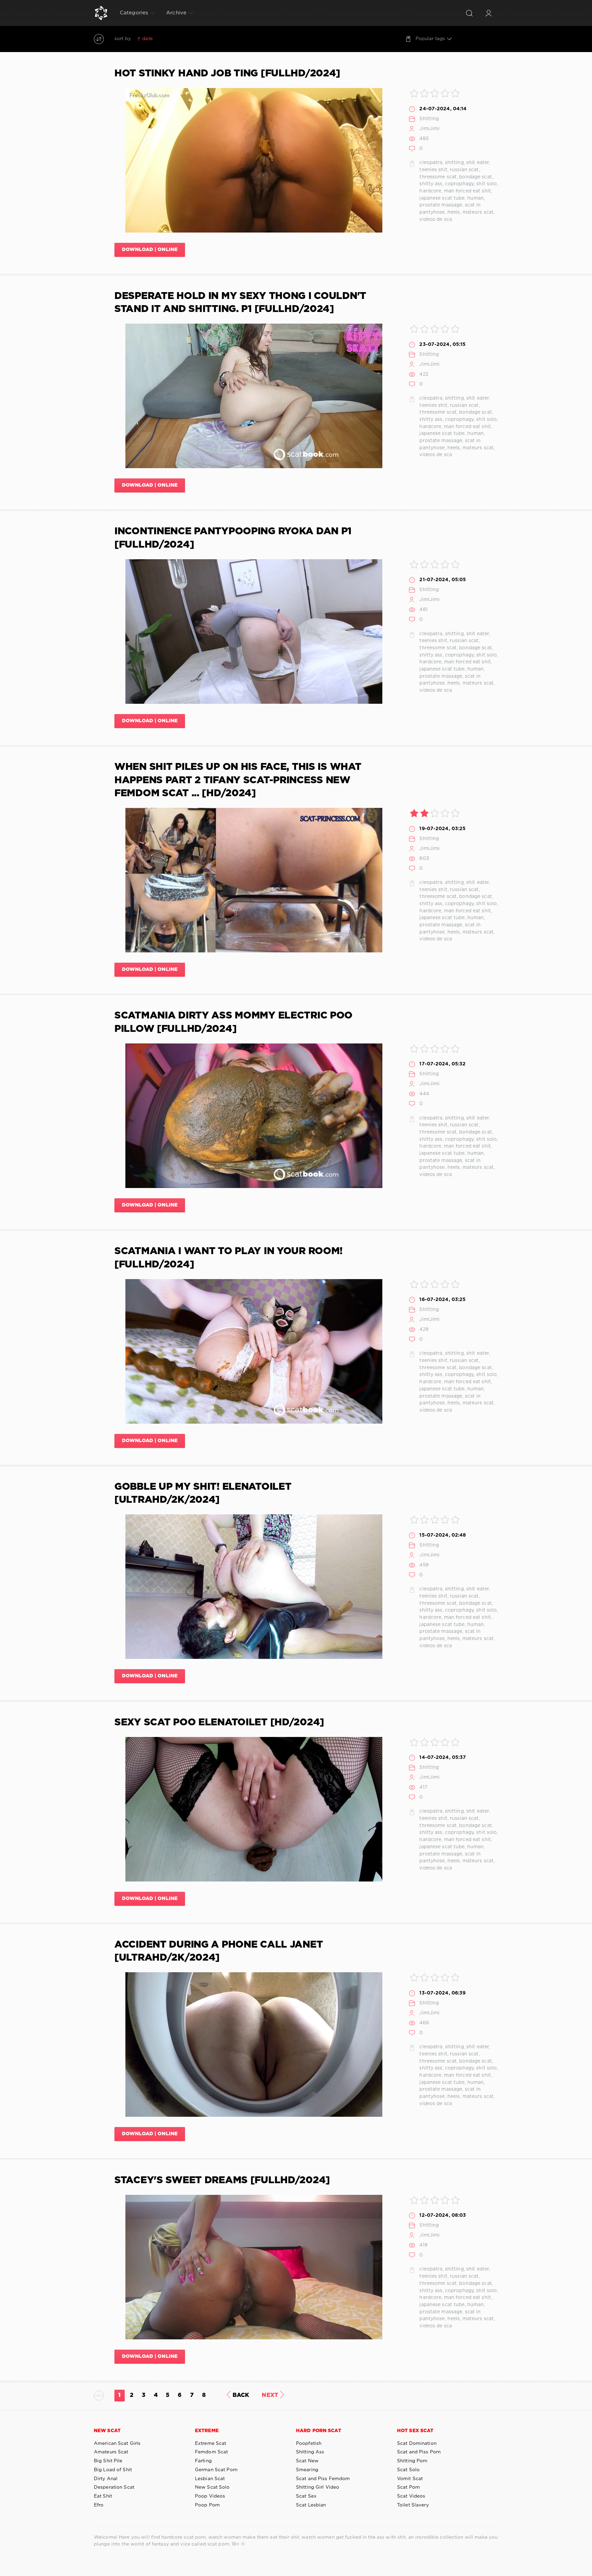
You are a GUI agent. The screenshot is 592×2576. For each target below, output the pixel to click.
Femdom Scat (211, 2452)
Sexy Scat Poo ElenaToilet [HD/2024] (219, 1723)
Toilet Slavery (413, 2505)
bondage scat (475, 177)
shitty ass (431, 184)
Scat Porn (408, 2487)
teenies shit (433, 170)
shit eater (478, 163)
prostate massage (441, 205)
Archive (176, 13)
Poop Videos (210, 2496)
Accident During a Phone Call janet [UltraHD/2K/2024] (219, 1951)
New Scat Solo (212, 2487)
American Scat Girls (117, 2443)
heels (454, 212)
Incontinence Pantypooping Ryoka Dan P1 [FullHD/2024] (233, 538)
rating (165, 39)
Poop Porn (207, 2505)
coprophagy (459, 184)
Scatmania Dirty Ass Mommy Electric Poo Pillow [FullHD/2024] (233, 1022)
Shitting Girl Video (318, 2487)
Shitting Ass (310, 2452)
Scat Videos (411, 2496)
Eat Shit (103, 2496)
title (198, 39)
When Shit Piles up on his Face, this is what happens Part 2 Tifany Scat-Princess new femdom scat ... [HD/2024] (238, 780)
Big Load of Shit (113, 2470)
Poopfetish (309, 2443)
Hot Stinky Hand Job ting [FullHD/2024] (227, 74)
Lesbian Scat (210, 2479)
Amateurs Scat (111, 2452)
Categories (134, 13)
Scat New (307, 2461)
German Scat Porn (216, 2470)
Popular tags (430, 39)
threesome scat (438, 177)
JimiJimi (429, 129)
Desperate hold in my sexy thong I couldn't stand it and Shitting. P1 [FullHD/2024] (240, 303)
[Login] (489, 13)
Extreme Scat (211, 2443)
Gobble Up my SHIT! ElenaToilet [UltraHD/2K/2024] (203, 1493)
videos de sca (436, 220)
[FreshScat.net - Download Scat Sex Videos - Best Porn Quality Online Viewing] (101, 13)
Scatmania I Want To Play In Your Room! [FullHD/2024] (229, 1258)
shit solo (486, 184)
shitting (454, 163)
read (183, 39)
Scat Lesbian (311, 2505)
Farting (203, 2461)
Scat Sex (306, 2496)
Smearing (307, 2470)
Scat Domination (417, 2443)
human (476, 198)
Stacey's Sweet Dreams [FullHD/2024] (222, 2180)
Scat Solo (408, 2470)
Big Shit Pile (108, 2461)
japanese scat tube (442, 198)
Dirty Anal (106, 2479)
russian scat (464, 170)
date (147, 39)
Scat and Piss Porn (419, 2452)
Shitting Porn (412, 2461)
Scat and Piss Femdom (323, 2479)
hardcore (430, 191)
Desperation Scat (114, 2487)
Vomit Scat (410, 2479)
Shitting (429, 119)
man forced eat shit (467, 191)
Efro (99, 2505)
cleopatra (431, 163)
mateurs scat (478, 212)
